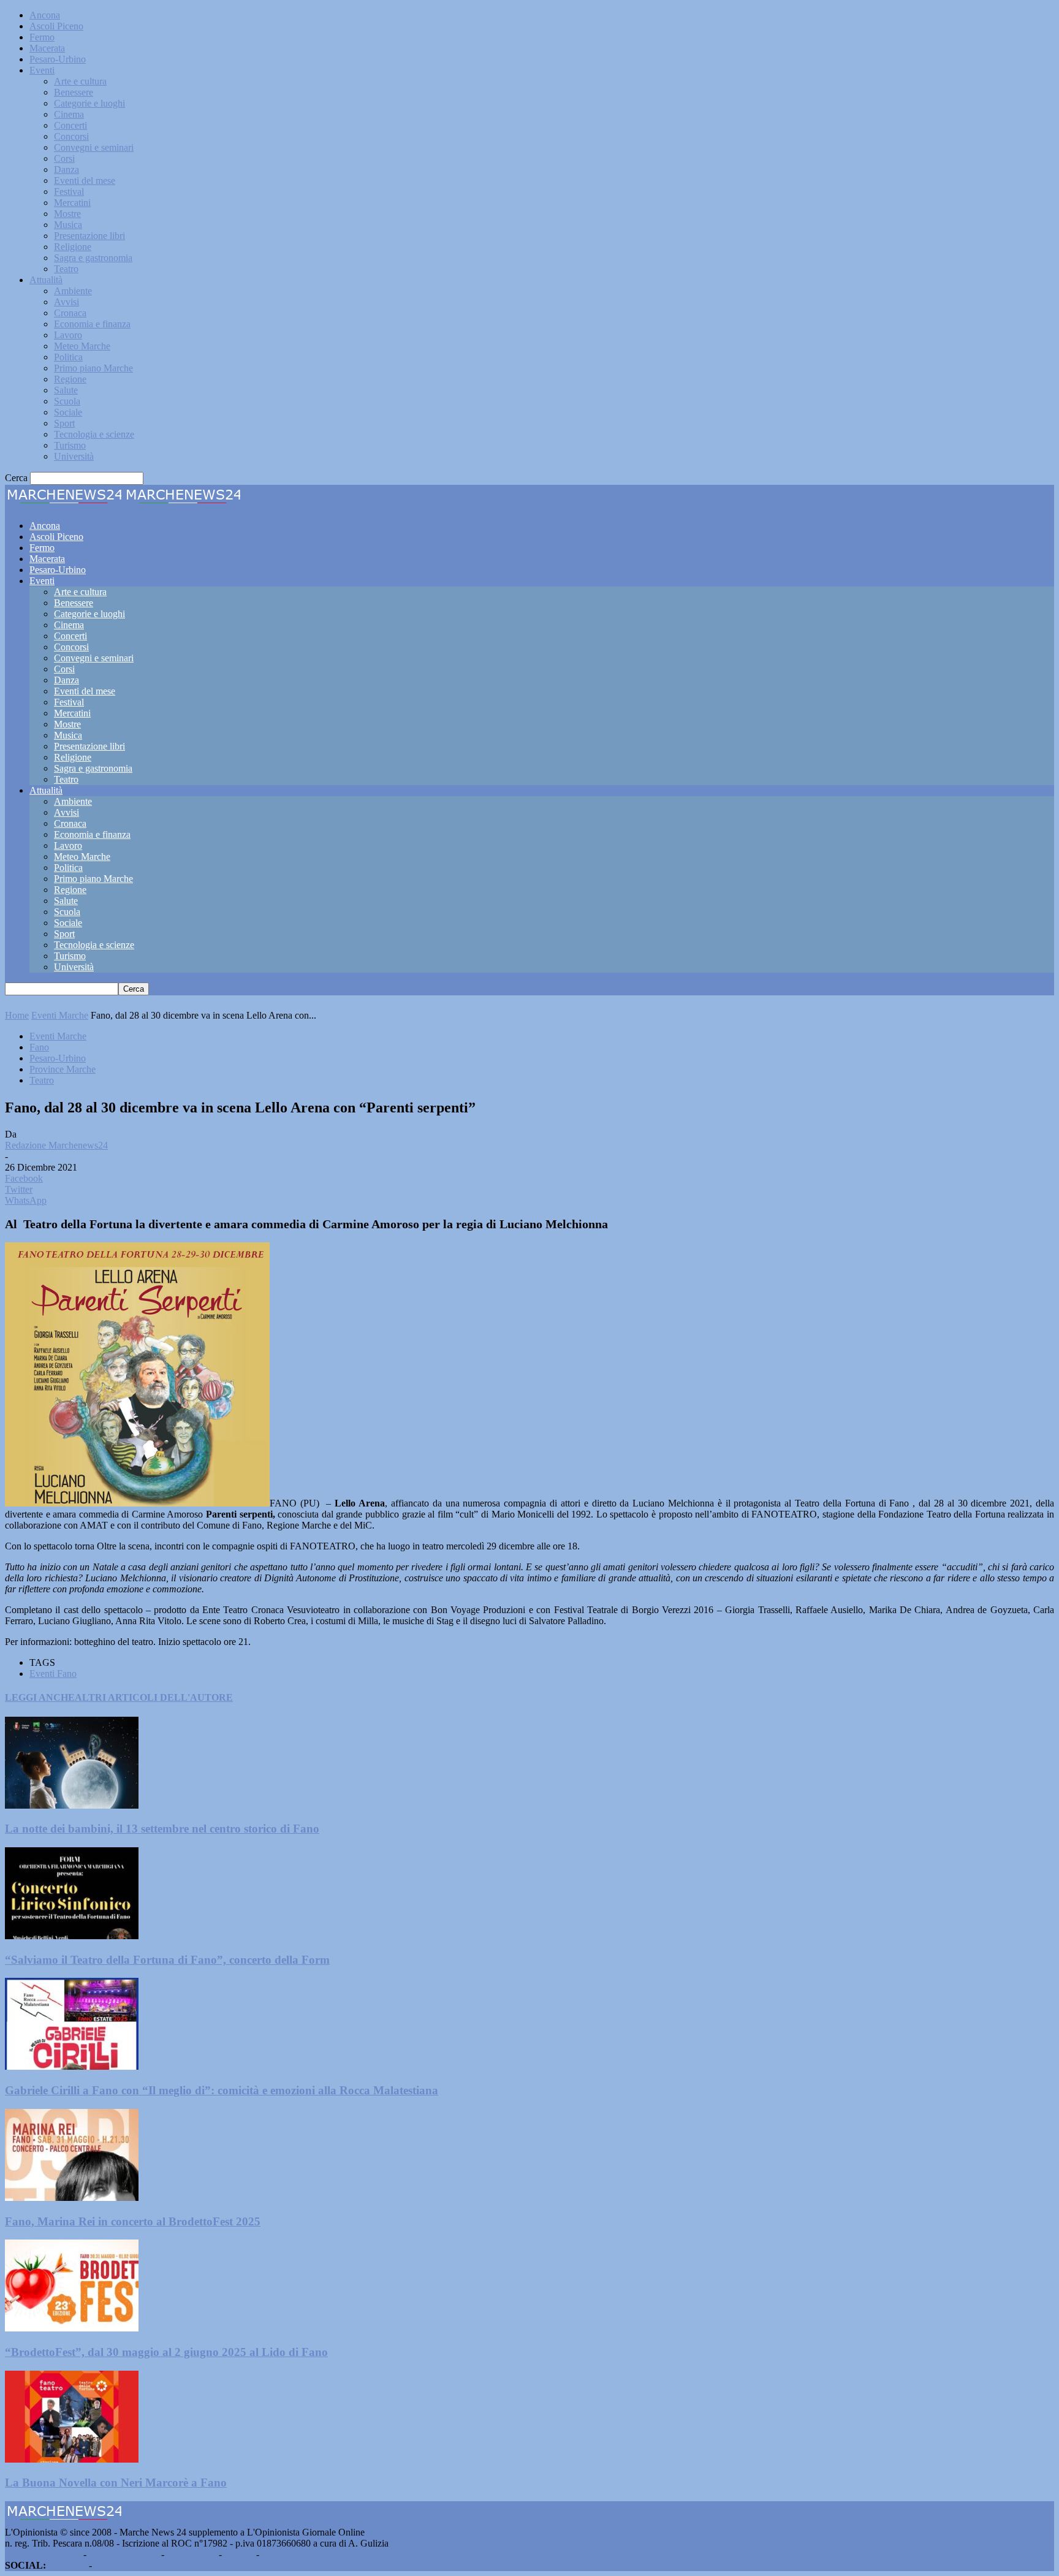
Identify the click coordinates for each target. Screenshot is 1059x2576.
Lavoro (68, 335)
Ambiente (73, 291)
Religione (73, 247)
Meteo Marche (82, 346)
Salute (66, 390)
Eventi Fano (53, 1674)
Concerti (70, 125)
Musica (68, 225)
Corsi (64, 158)
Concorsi (71, 136)
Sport (64, 423)
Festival (69, 192)
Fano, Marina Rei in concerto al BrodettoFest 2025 (133, 2221)
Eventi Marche (60, 1015)
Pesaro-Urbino (58, 59)
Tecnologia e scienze (94, 434)
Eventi (42, 70)
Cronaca (70, 313)
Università (74, 456)
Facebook (67, 2565)
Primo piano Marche (93, 368)
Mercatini (72, 203)
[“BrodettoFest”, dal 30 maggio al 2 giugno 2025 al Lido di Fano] (72, 2328)
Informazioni (192, 2554)
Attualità (46, 280)
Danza (66, 169)
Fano (39, 1047)
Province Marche (63, 1069)
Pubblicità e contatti (43, 2554)
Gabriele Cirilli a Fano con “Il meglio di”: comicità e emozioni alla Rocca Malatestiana (222, 2090)
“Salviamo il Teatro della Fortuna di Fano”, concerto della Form (167, 1960)
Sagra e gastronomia (93, 258)
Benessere (74, 92)
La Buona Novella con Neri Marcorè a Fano (116, 2483)
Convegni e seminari (94, 147)
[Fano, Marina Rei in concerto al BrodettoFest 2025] (72, 2198)
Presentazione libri (89, 236)
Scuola (67, 401)
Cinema (69, 114)
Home (17, 1015)
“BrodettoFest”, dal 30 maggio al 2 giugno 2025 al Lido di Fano (166, 2352)
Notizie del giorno (124, 2554)
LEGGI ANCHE (40, 1697)
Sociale (68, 412)
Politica (68, 357)
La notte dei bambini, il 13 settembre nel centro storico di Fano (162, 1829)
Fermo (42, 37)
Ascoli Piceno (56, 26)
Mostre (67, 214)
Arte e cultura (80, 81)
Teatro (66, 269)
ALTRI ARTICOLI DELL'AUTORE (154, 1697)
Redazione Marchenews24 (56, 1145)
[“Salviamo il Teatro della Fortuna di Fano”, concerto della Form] (72, 1936)
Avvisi (66, 302)
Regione (70, 379)
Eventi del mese (85, 180)
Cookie (276, 2554)
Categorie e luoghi (89, 103)
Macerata (47, 48)
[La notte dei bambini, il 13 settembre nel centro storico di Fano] (72, 1805)
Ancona (45, 15)
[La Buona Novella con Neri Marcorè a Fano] (72, 2459)
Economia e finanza (92, 324)
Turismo (70, 445)
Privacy (239, 2554)
